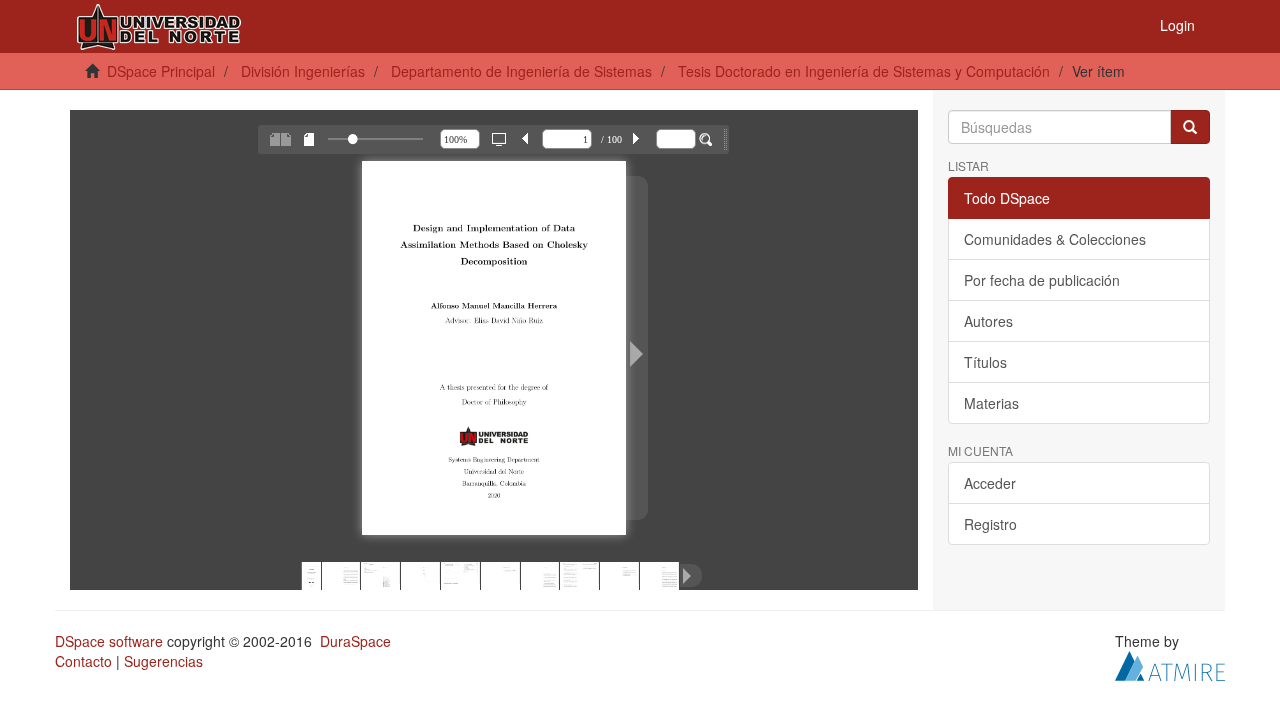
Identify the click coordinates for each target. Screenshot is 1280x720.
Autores (988, 321)
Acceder (990, 483)
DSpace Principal (161, 71)
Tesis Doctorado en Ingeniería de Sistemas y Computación (864, 71)
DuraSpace (355, 641)
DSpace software (109, 641)
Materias (991, 403)
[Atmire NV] (1170, 664)
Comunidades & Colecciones (1055, 239)
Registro (990, 524)
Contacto (83, 661)
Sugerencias (163, 661)
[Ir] (1190, 127)
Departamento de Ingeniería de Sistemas (521, 71)
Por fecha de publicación (1042, 280)
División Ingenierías (303, 71)
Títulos (985, 362)
